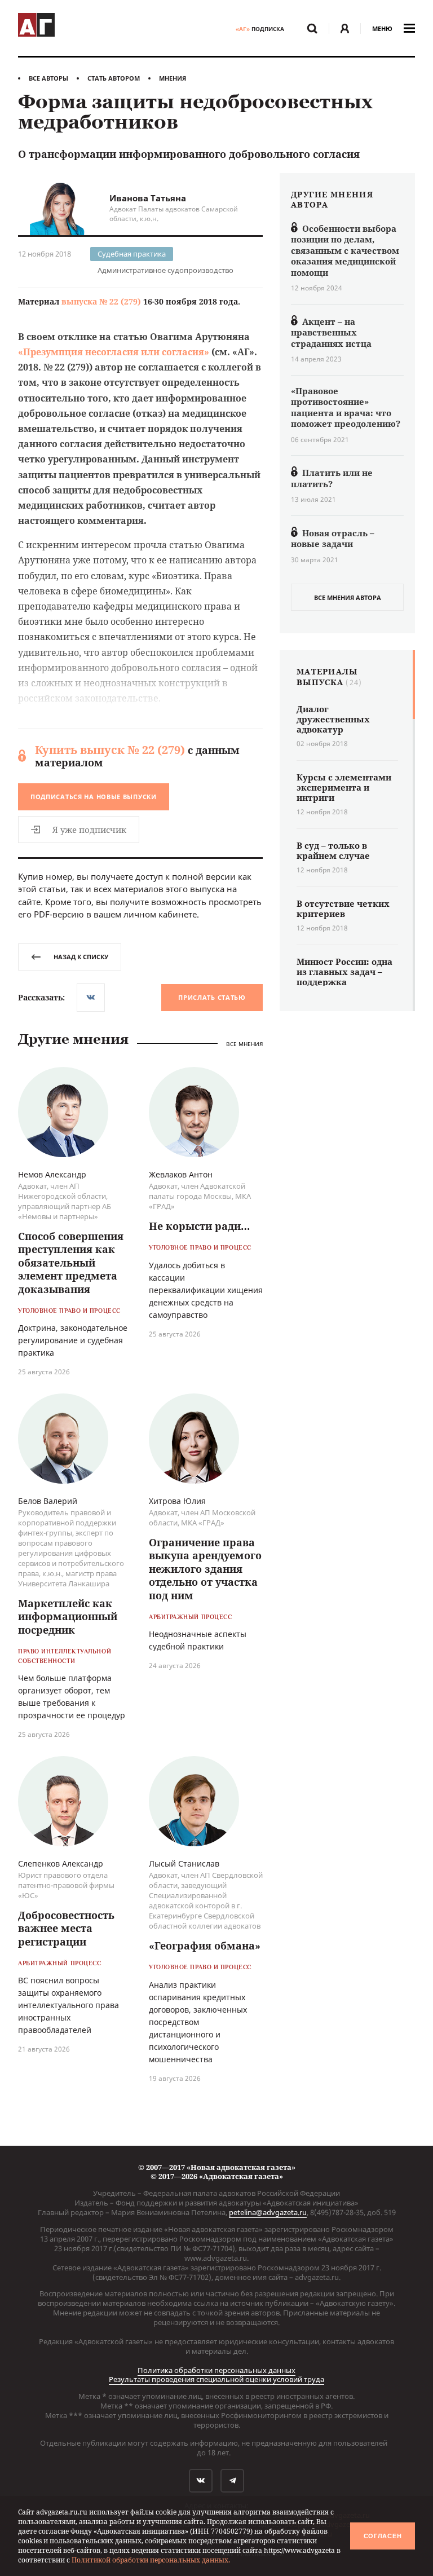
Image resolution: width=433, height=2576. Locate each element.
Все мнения (244, 1044)
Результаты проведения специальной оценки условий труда (216, 2379)
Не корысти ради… (199, 1226)
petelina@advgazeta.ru (268, 2212)
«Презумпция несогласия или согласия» (114, 352)
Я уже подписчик (89, 830)
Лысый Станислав (184, 1863)
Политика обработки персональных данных (216, 2370)
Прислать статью (212, 997)
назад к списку (81, 957)
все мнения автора (348, 597)
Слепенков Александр (61, 1863)
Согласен (383, 2536)
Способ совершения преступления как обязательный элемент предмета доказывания (71, 1263)
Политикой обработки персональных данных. (151, 2560)
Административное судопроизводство (165, 270)
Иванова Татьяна (148, 198)
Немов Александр (52, 1174)
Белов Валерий (48, 1501)
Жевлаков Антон (181, 1174)
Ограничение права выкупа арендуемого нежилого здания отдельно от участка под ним (205, 1569)
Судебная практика (132, 254)
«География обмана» (205, 1946)
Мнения (173, 78)
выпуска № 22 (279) (101, 301)
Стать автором (114, 78)
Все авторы (48, 78)
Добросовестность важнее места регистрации (66, 1928)
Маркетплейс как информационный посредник (68, 1616)
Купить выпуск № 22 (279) (110, 750)
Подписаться (94, 797)
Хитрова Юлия (177, 1501)
